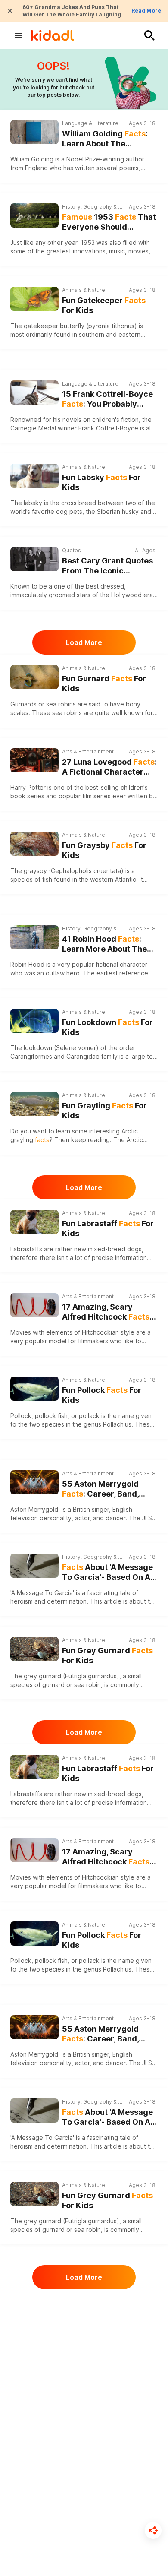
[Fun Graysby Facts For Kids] (34, 843)
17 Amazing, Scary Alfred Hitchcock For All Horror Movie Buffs (106, 1312)
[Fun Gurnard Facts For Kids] (34, 676)
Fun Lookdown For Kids (107, 1027)
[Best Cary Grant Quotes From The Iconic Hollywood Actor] (34, 559)
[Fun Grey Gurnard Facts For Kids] (34, 1648)
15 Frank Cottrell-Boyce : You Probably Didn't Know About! (107, 399)
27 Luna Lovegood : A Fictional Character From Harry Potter (109, 767)
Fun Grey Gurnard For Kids (107, 1655)
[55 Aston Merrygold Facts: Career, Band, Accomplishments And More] (34, 1482)
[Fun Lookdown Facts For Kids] (34, 1020)
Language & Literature (90, 123)
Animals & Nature (84, 290)
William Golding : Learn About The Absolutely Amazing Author (105, 139)
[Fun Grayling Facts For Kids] (34, 1103)
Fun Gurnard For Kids (104, 684)
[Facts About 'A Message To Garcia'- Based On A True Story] (34, 1566)
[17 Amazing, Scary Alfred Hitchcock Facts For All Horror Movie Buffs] (34, 1305)
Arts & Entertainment (88, 752)
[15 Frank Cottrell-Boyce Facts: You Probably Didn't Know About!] (34, 392)
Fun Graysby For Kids (104, 850)
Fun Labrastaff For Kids (108, 1228)
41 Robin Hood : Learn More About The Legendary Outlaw (104, 944)
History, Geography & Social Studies (93, 207)
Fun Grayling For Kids (104, 1111)
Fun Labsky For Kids (101, 482)
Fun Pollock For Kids (102, 1395)
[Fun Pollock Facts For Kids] (34, 1388)
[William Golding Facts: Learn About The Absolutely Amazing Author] (34, 132)
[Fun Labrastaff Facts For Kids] (34, 1221)
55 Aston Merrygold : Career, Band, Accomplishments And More (106, 1489)
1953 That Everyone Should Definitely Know (109, 222)
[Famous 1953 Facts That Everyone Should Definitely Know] (34, 215)
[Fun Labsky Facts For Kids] (34, 475)
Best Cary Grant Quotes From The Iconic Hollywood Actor (107, 566)
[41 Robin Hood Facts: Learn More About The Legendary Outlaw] (34, 937)
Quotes (72, 550)
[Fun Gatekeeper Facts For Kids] (34, 298)
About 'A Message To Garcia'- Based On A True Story (107, 1572)
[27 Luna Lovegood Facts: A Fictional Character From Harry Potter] (34, 760)
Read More (146, 11)
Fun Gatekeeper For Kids (104, 305)
